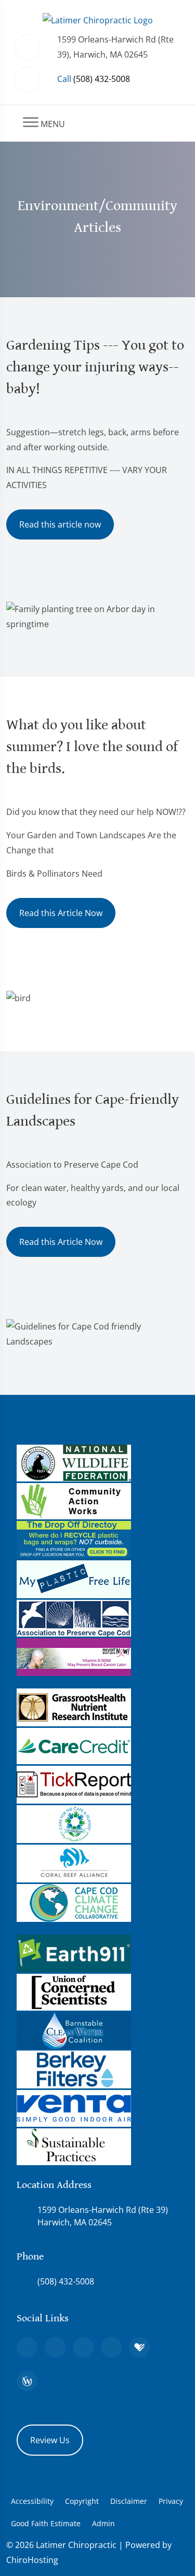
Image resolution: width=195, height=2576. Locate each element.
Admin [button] (103, 2523)
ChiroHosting (32, 2560)
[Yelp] (83, 2347)
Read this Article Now (61, 913)
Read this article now (60, 524)
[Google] (27, 2347)
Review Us (50, 2440)
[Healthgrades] (139, 2347)
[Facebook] (55, 2347)
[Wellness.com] (27, 2381)
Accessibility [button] (32, 2501)
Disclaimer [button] (129, 2501)
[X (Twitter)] (111, 2347)
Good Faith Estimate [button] (46, 2523)
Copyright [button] (82, 2501)
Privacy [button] (171, 2501)
